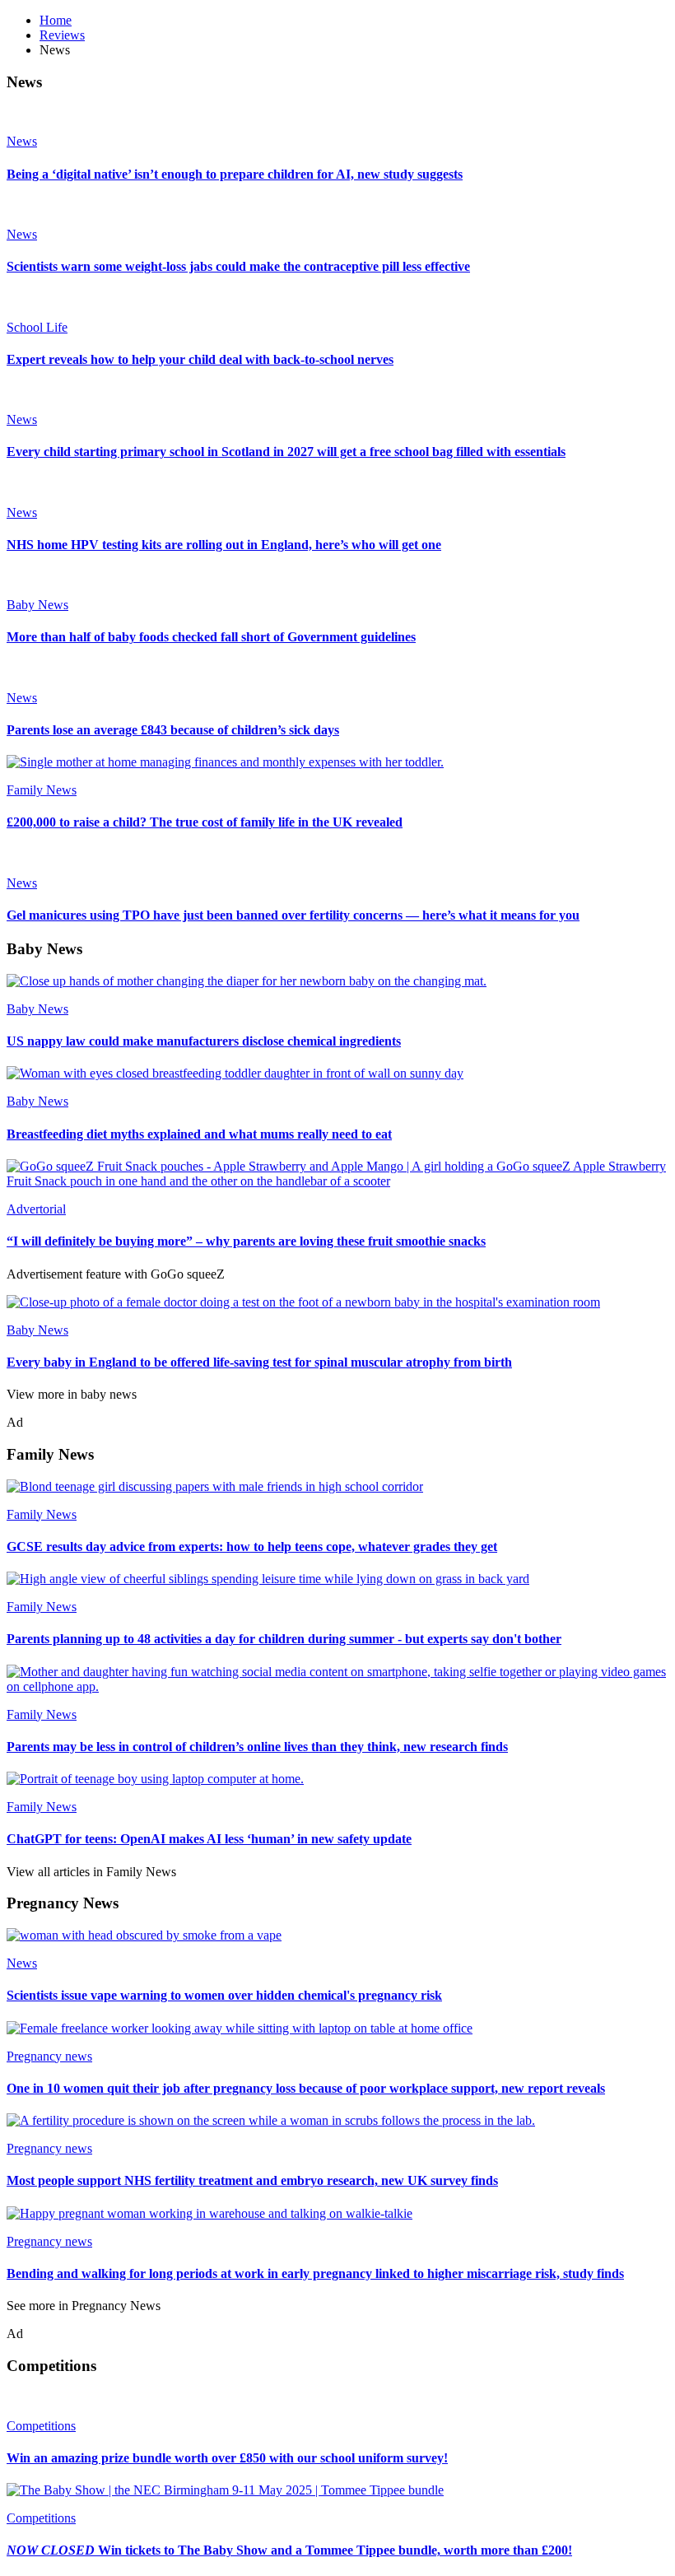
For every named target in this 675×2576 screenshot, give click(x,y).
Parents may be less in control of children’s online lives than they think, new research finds (257, 1747)
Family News (42, 790)
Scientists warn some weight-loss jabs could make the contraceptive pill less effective (238, 266)
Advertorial (36, 1209)
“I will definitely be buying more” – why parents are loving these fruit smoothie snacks (246, 1241)
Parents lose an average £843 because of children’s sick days (173, 730)
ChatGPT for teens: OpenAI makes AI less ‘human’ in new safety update (209, 1839)
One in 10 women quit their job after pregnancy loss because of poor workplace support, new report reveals (306, 2088)
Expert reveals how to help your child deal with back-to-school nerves (200, 359)
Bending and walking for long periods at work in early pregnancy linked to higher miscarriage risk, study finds (315, 2273)
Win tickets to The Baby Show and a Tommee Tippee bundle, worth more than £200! (289, 2550)
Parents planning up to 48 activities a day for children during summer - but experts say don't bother (284, 1639)
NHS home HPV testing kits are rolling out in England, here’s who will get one (224, 545)
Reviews (62, 35)
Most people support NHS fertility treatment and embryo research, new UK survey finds (252, 2180)
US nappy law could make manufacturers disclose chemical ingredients (204, 1041)
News (22, 141)
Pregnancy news (49, 2056)
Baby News (37, 605)
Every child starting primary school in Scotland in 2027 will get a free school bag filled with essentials (286, 452)
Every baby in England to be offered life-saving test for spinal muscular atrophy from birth (259, 1362)
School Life (37, 327)
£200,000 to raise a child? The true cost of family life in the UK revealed (205, 822)
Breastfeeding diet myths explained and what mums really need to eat (199, 1134)
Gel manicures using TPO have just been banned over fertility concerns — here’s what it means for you (293, 915)
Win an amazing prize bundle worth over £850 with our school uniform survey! (227, 2458)
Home (56, 20)
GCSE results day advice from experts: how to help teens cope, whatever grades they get (252, 1547)
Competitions (41, 2426)
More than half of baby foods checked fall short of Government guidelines (211, 637)
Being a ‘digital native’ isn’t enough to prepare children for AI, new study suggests (235, 174)
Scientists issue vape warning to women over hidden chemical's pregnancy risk (224, 1995)
